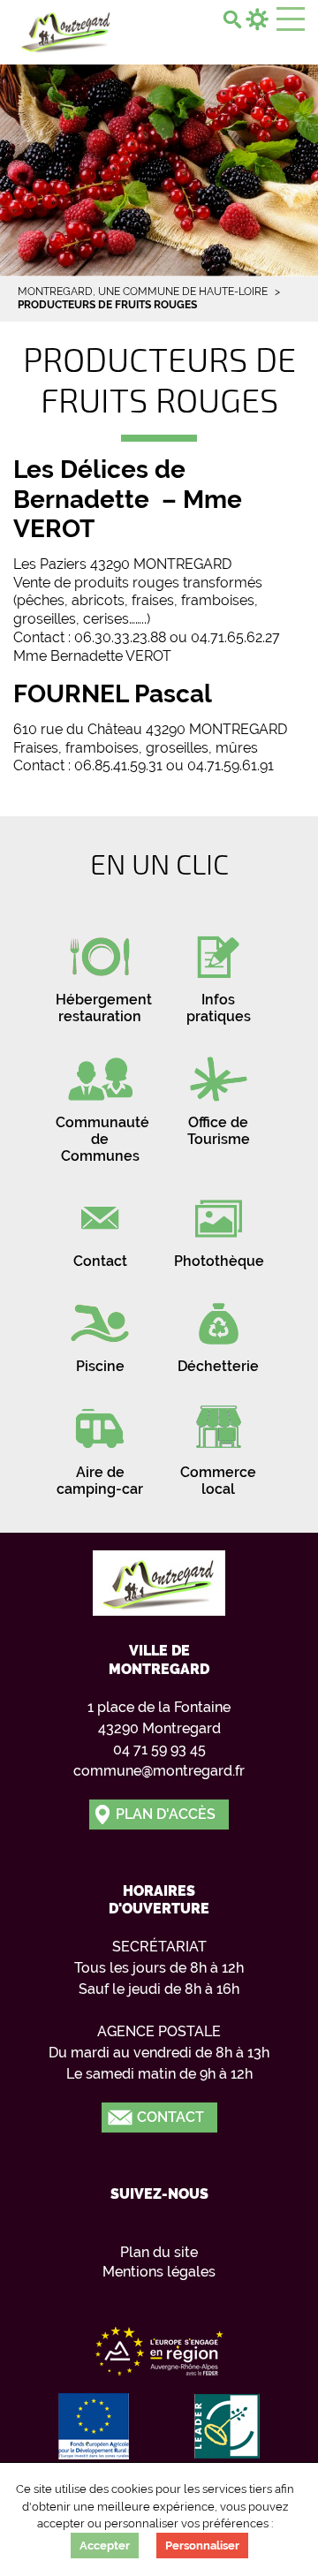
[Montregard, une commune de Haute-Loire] (66, 30)
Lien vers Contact (100, 1226)
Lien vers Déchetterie (218, 1331)
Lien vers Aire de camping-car (100, 1445)
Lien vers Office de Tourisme (218, 1095)
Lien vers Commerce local (218, 1445)
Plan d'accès (166, 1814)
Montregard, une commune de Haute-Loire (143, 292)
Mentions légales (159, 2272)
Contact (170, 2117)
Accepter (105, 2546)
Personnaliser (202, 2546)
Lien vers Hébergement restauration (100, 973)
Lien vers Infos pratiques (218, 973)
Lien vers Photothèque (218, 1226)
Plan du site (159, 2252)
